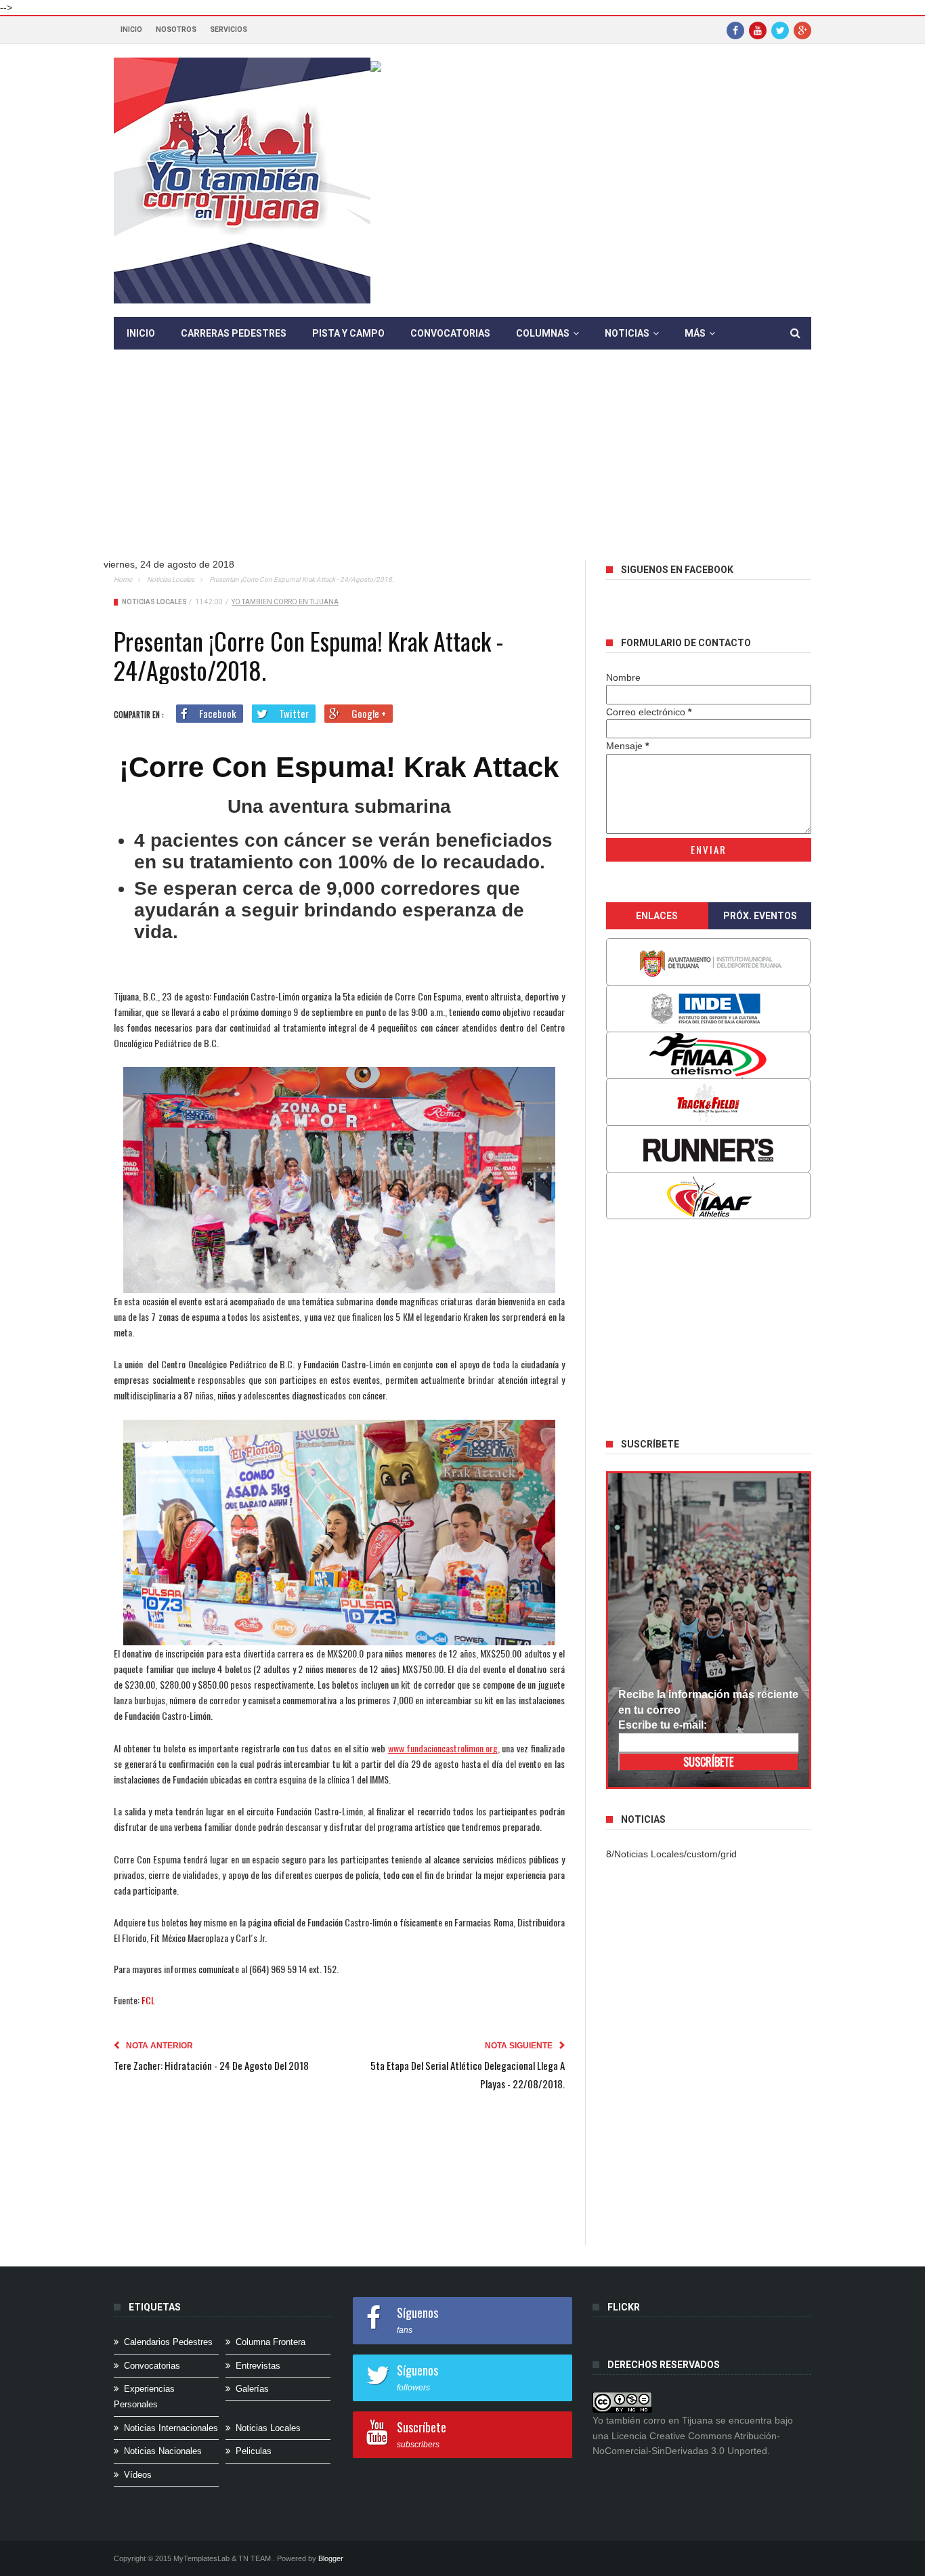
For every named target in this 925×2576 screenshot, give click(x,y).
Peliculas (254, 2451)
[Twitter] (780, 30)
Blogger (331, 2558)
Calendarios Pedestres (168, 2342)
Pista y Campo (348, 333)
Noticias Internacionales (171, 2428)
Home (123, 579)
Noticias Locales (171, 579)
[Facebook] (735, 30)
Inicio (131, 29)
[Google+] (802, 30)
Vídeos (138, 2475)
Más (695, 333)
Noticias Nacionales (163, 2451)
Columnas (543, 333)
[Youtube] (758, 30)
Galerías (252, 2389)
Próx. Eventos (760, 916)
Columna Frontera (271, 2342)
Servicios (229, 29)
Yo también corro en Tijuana (285, 602)
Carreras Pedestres (234, 333)
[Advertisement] (462, 465)
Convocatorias (450, 333)
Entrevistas (258, 2366)
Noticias (627, 333)
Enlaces (657, 916)
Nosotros (176, 29)
